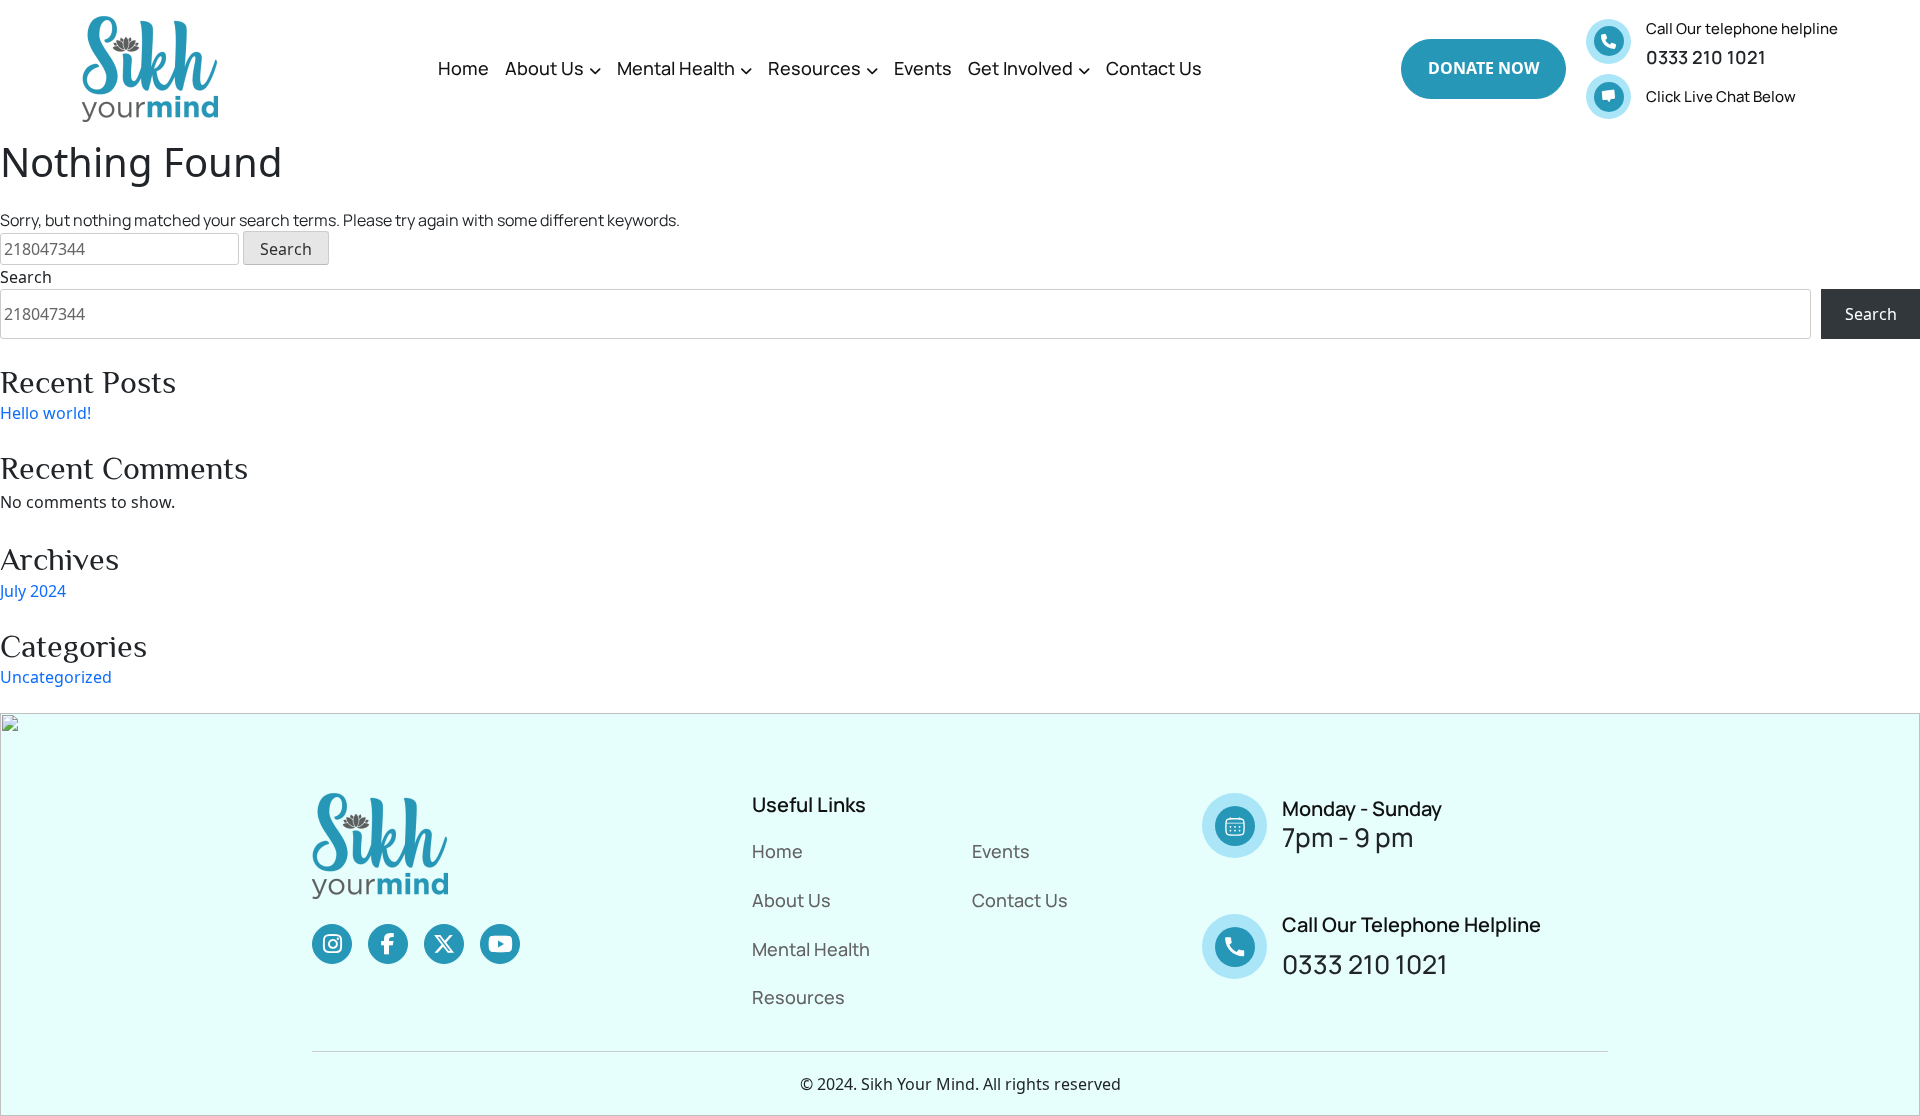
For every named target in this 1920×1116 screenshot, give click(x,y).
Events (923, 68)
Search (26, 277)
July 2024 (33, 591)
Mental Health (676, 68)
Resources (814, 68)
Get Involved (1020, 68)
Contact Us (1154, 68)
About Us (544, 68)
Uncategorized (56, 677)
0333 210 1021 (1706, 57)
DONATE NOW (1483, 68)
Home (463, 68)
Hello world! (45, 413)
